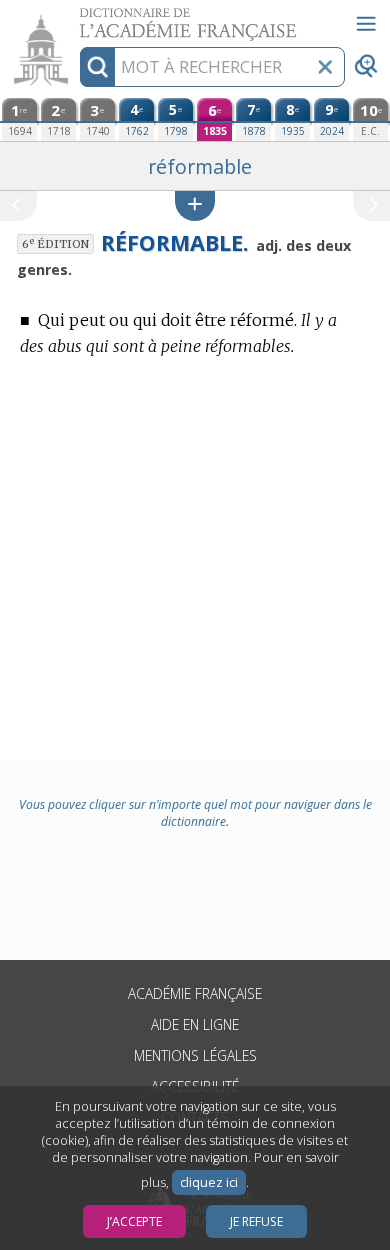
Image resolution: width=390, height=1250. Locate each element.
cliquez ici (209, 1182)
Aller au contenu (77, 17)
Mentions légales (195, 1055)
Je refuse (256, 1221)
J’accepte (134, 1221)
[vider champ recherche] (325, 67)
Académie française (195, 993)
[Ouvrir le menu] (366, 24)
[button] (195, 205)
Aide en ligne (195, 1024)
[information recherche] (97, 67)
